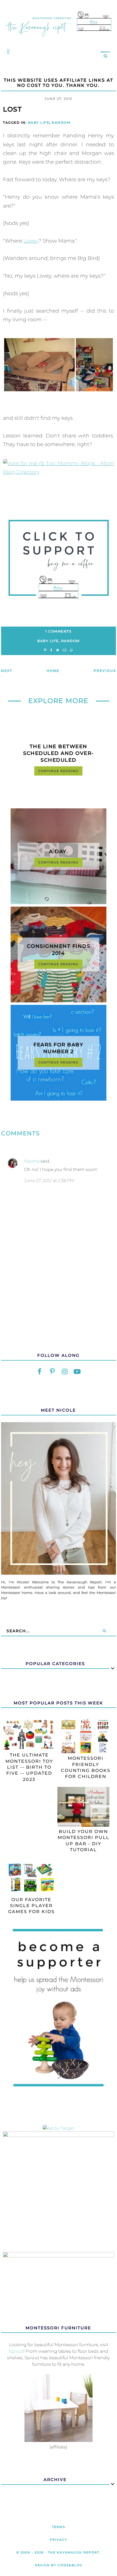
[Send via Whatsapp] (71, 650)
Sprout (16, 2351)
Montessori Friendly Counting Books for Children (86, 1767)
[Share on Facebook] (51, 650)
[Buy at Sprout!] (59, 2440)
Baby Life (39, 123)
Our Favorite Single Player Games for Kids (31, 1906)
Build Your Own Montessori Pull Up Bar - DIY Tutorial (84, 1841)
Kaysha (32, 1161)
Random (61, 123)
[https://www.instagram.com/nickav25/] (65, 1372)
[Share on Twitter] (58, 650)
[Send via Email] (64, 650)
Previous (105, 671)
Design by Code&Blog (59, 2565)
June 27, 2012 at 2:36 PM (49, 1181)
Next (7, 671)
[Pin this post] (45, 650)
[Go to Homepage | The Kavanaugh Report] (59, 39)
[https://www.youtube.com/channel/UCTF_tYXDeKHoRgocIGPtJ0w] (77, 1372)
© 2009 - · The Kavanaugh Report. (59, 2552)
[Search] (104, 1631)
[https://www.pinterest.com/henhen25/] (52, 1372)
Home (53, 671)
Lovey (31, 241)
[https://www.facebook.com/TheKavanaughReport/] (40, 1372)
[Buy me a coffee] (58, 560)
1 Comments (58, 631)
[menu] (7, 51)
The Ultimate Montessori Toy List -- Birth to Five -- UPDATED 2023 (29, 1767)
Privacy (59, 2540)
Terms (59, 2527)
